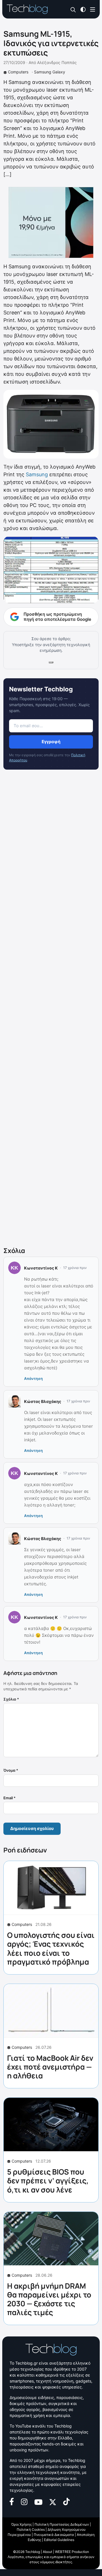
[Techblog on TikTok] (66, 2501)
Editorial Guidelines (59, 2540)
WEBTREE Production (72, 2552)
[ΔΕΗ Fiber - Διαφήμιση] (51, 222)
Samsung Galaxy (50, 72)
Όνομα (11, 1770)
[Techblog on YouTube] (38, 2502)
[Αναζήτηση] (73, 10)
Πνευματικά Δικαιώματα (54, 2535)
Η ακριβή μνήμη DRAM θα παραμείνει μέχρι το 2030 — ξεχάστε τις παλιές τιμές (49, 2299)
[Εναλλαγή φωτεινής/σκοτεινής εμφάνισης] (83, 9)
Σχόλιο (11, 1699)
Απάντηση (33, 1378)
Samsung (37, 474)
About (47, 2552)
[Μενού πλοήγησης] (93, 9)
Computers (18, 72)
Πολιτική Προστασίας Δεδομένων (62, 2524)
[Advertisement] (51, 1009)
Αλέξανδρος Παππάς (57, 62)
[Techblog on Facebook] (12, 2501)
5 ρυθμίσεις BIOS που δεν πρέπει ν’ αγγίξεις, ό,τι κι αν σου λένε (48, 2181)
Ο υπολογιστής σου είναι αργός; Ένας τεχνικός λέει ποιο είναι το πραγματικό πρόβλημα (51, 1948)
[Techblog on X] (53, 2501)
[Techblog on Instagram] (24, 2501)
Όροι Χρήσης (22, 2524)
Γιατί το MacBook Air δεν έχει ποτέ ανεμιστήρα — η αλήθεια (50, 2067)
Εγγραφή (51, 742)
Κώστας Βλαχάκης (43, 1401)
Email (9, 1798)
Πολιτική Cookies (31, 2529)
